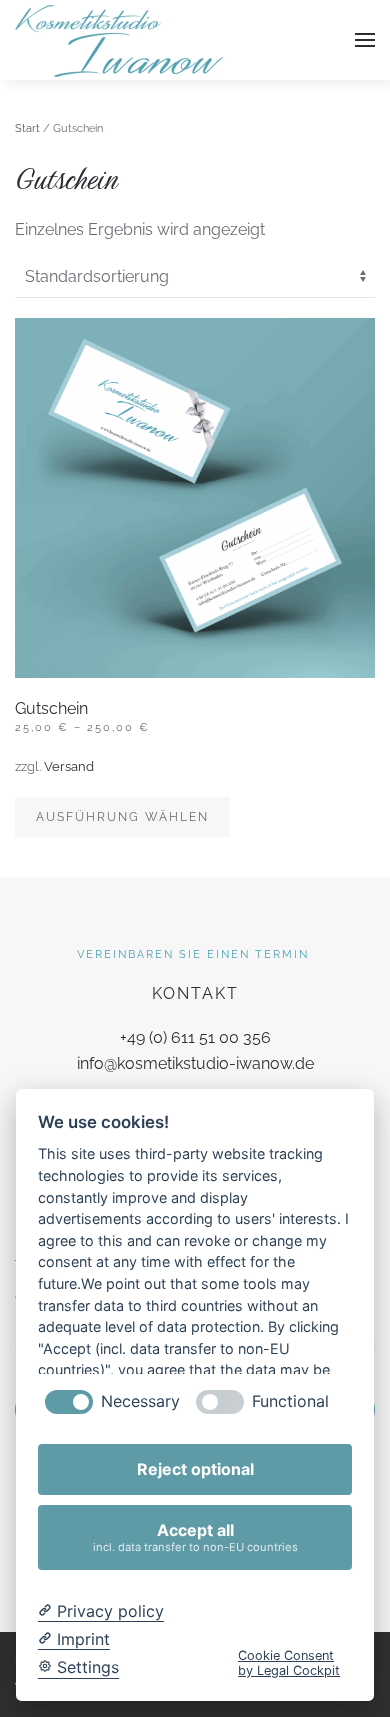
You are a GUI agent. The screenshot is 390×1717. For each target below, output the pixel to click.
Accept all (195, 1536)
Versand (69, 766)
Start (27, 128)
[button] (365, 40)
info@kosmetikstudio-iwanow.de (195, 1063)
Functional (290, 1401)
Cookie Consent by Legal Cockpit (289, 1663)
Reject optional (195, 1469)
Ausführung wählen (122, 817)
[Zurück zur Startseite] (120, 40)
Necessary (140, 1401)
